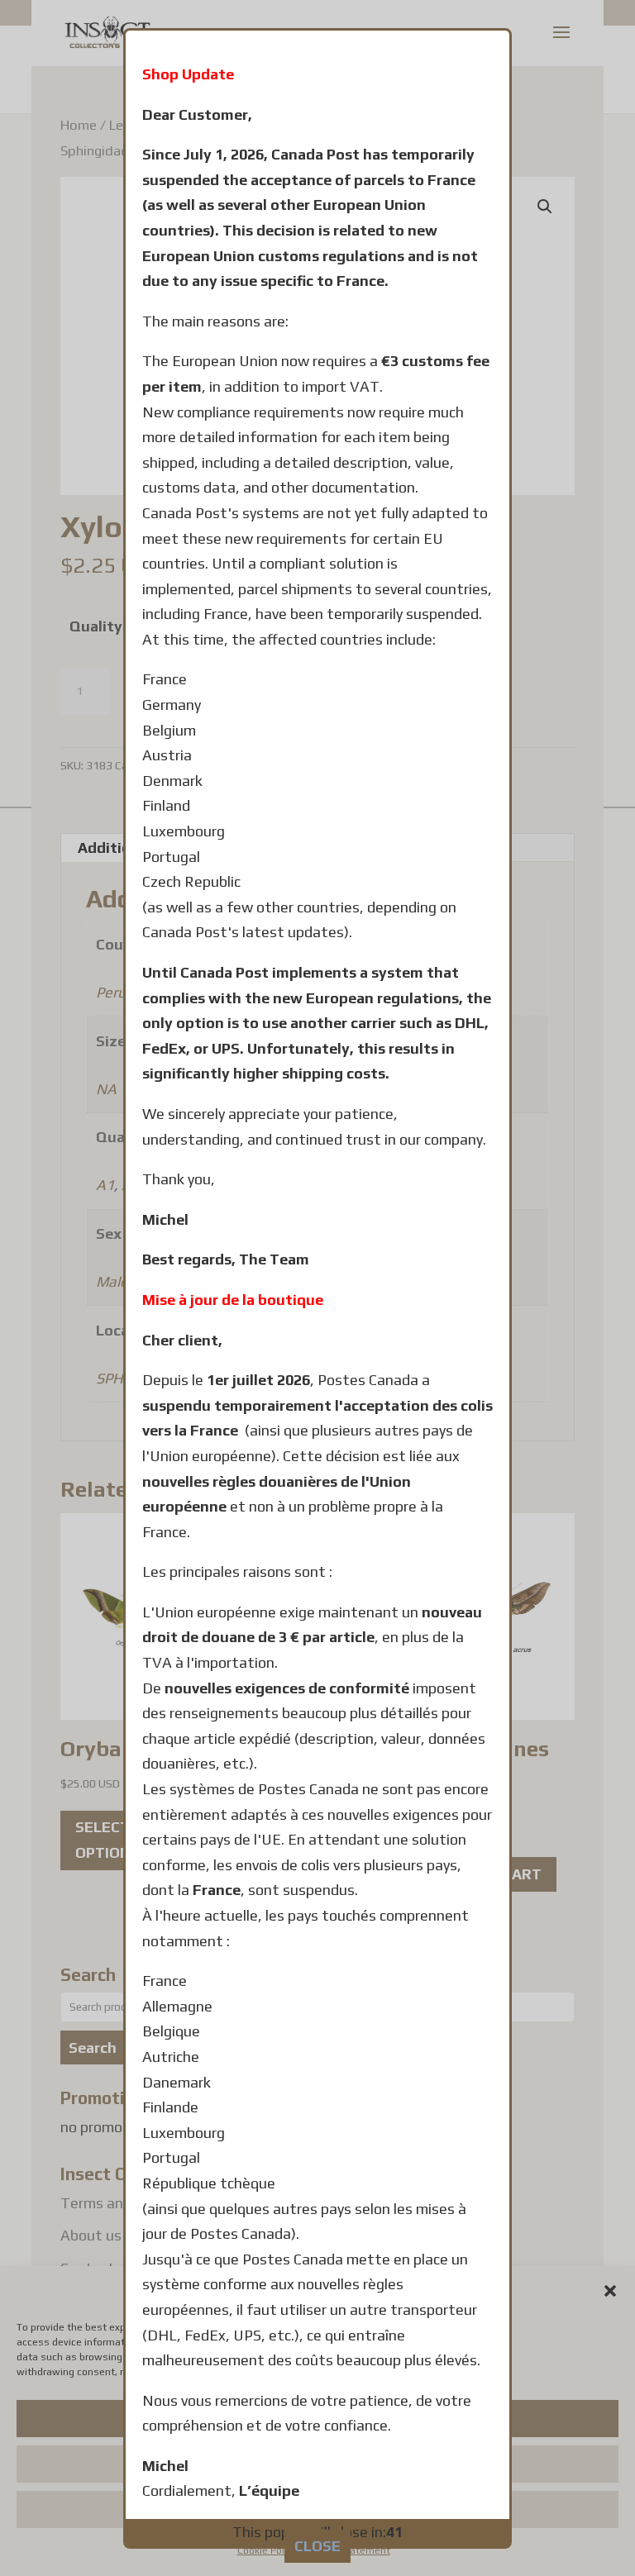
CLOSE (317, 2546)
